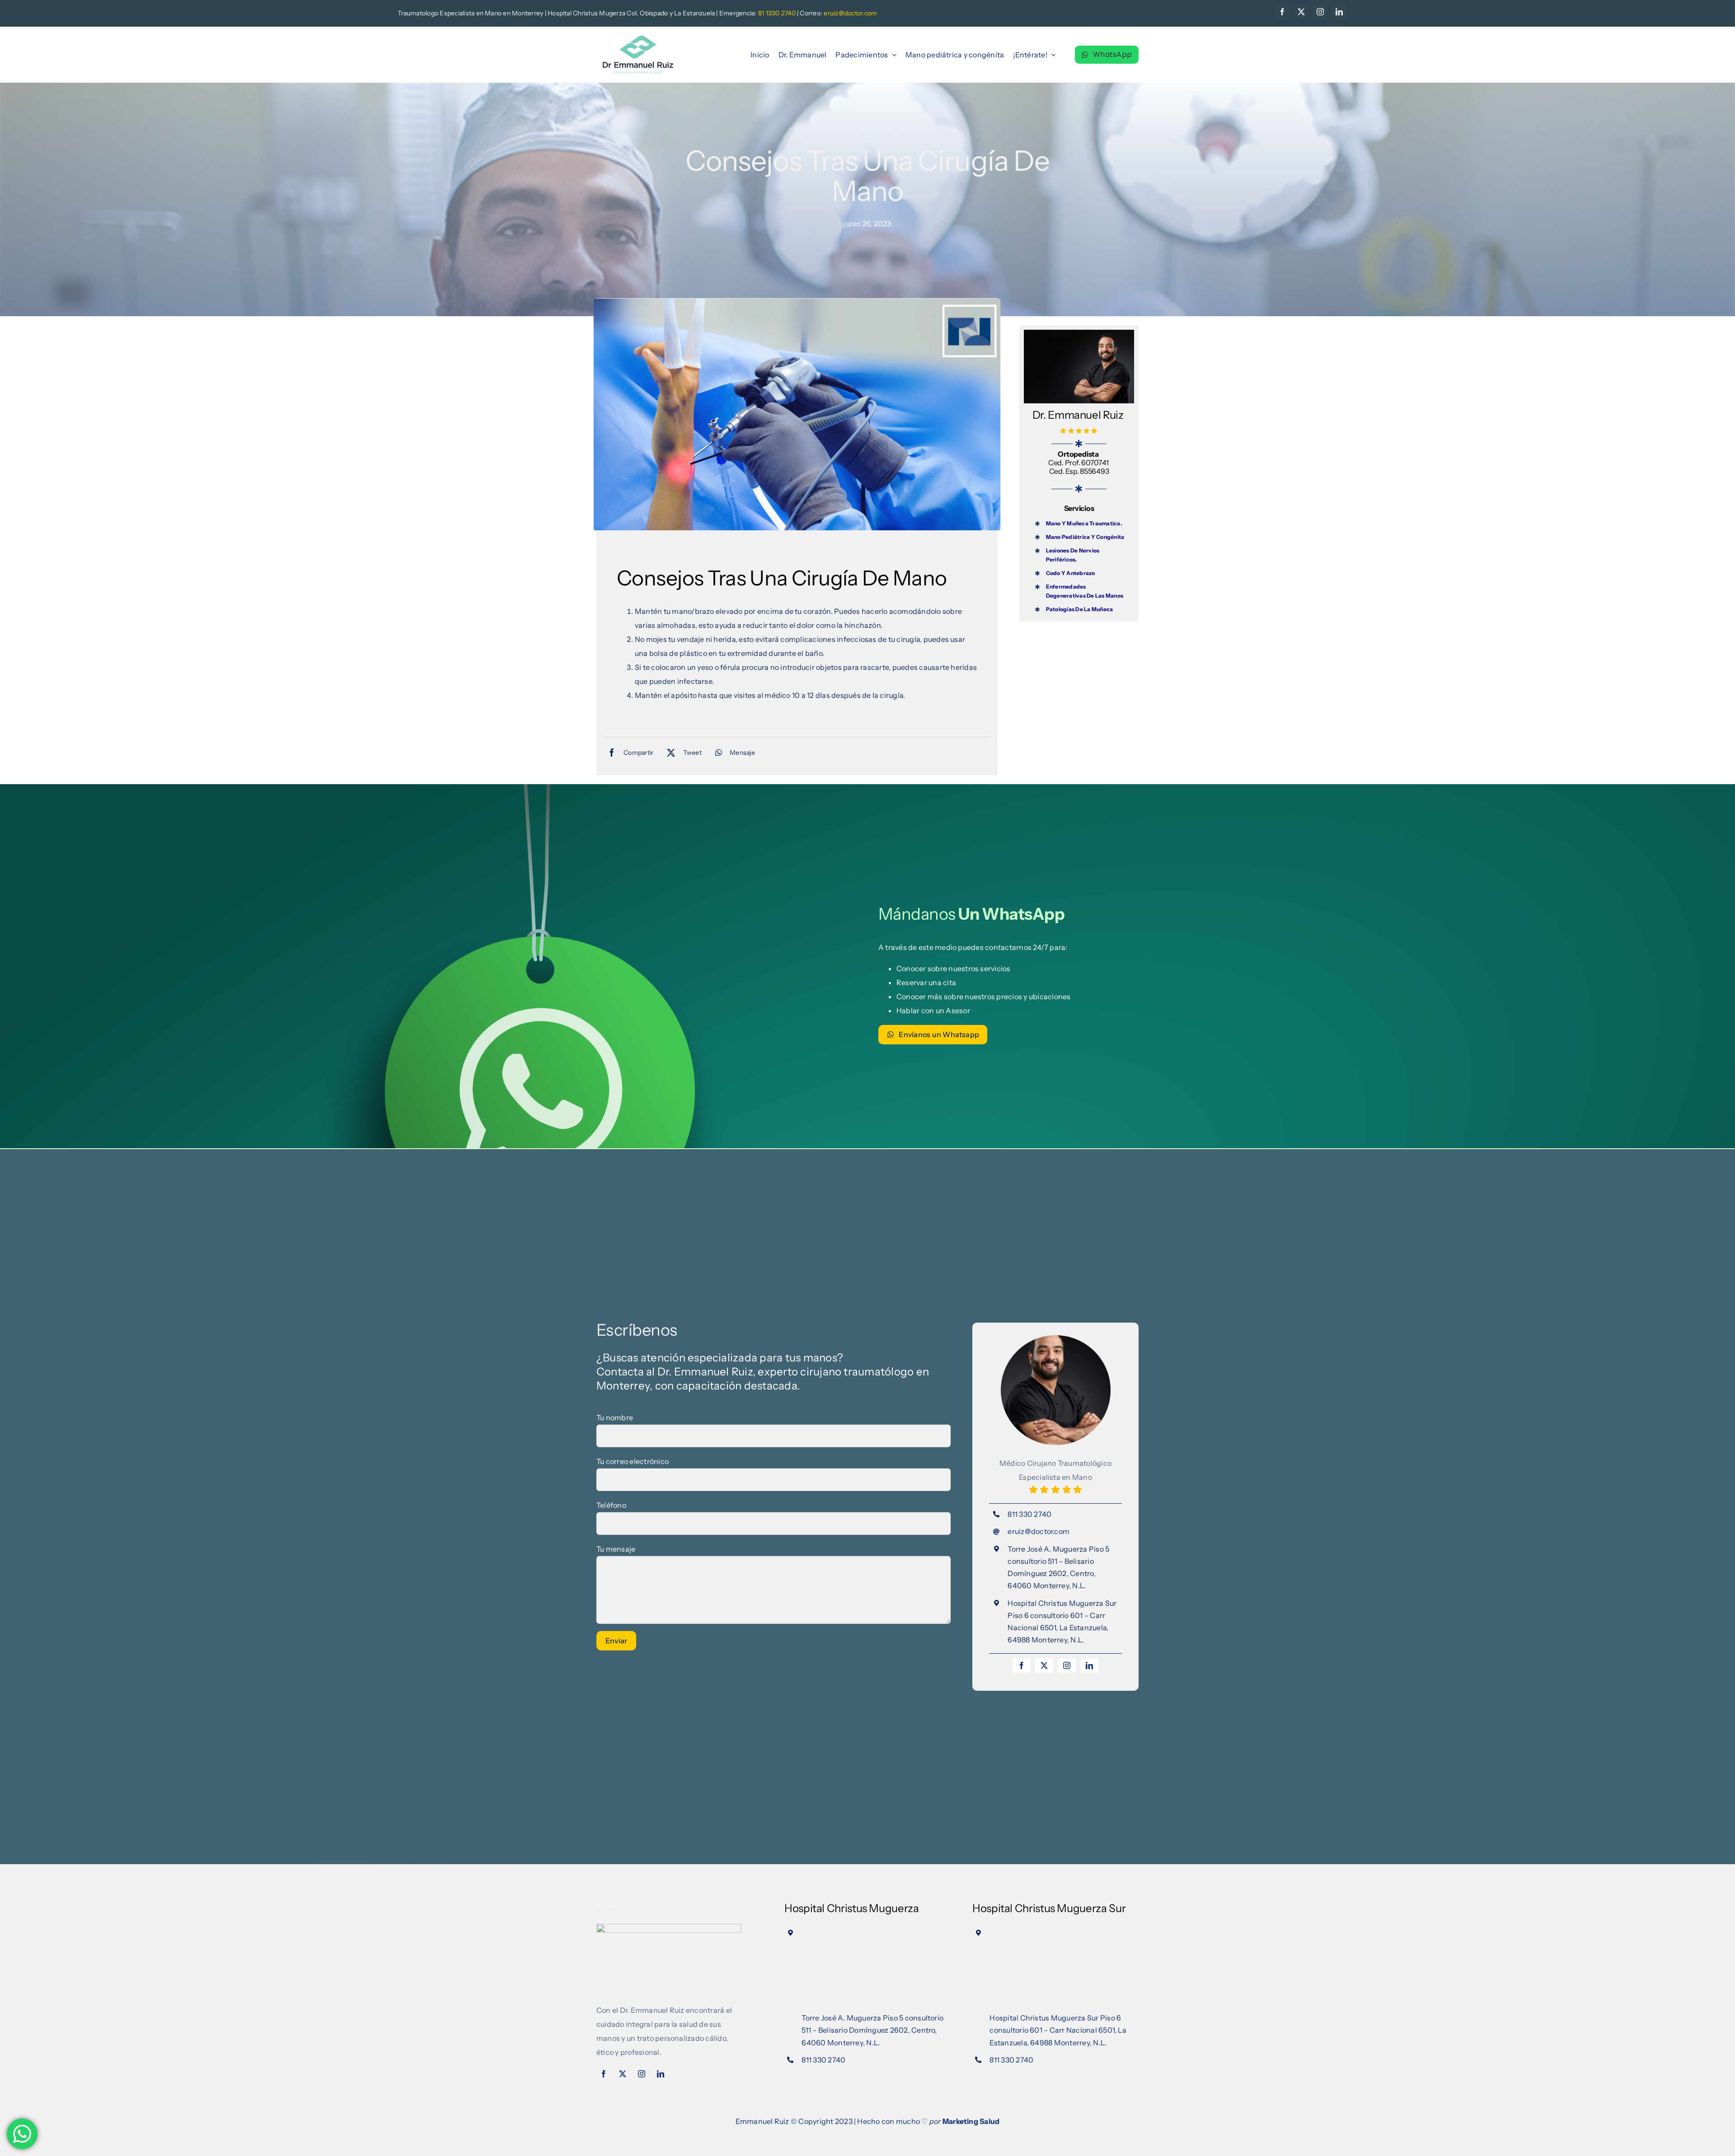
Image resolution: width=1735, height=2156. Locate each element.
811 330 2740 (1029, 1514)
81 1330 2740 (777, 13)
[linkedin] (1339, 12)
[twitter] (1301, 12)
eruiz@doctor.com (1039, 1531)
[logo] (638, 37)
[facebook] (1282, 12)
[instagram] (1320, 12)
